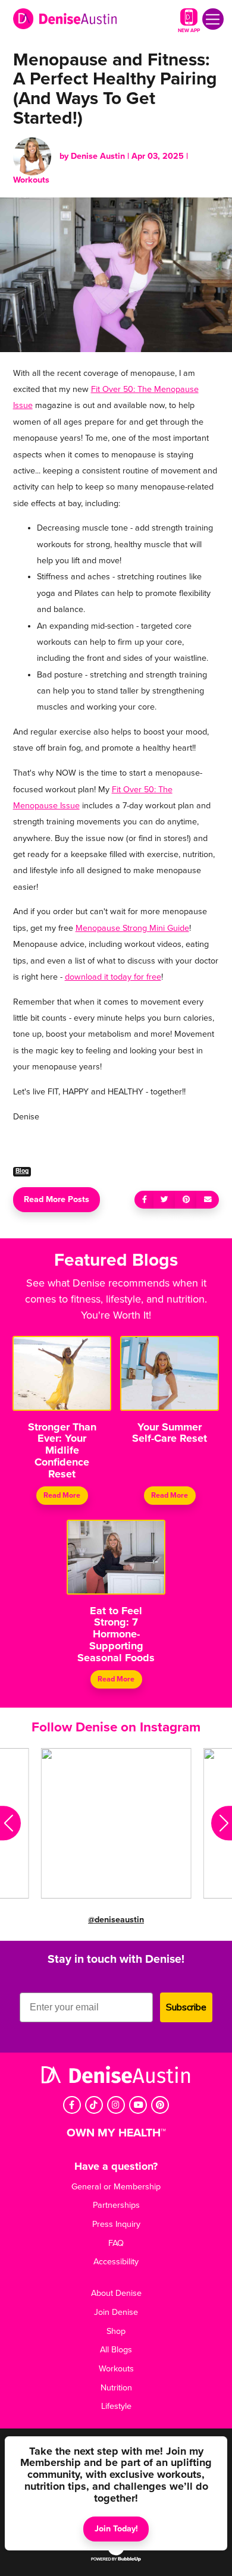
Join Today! (116, 2529)
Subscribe (186, 2007)
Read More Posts (57, 1199)
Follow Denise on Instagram (116, 1727)
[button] (10, 1824)
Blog (22, 1171)
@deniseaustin (116, 1920)
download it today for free (113, 977)
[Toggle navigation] (213, 19)
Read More (62, 1495)
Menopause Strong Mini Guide (132, 928)
